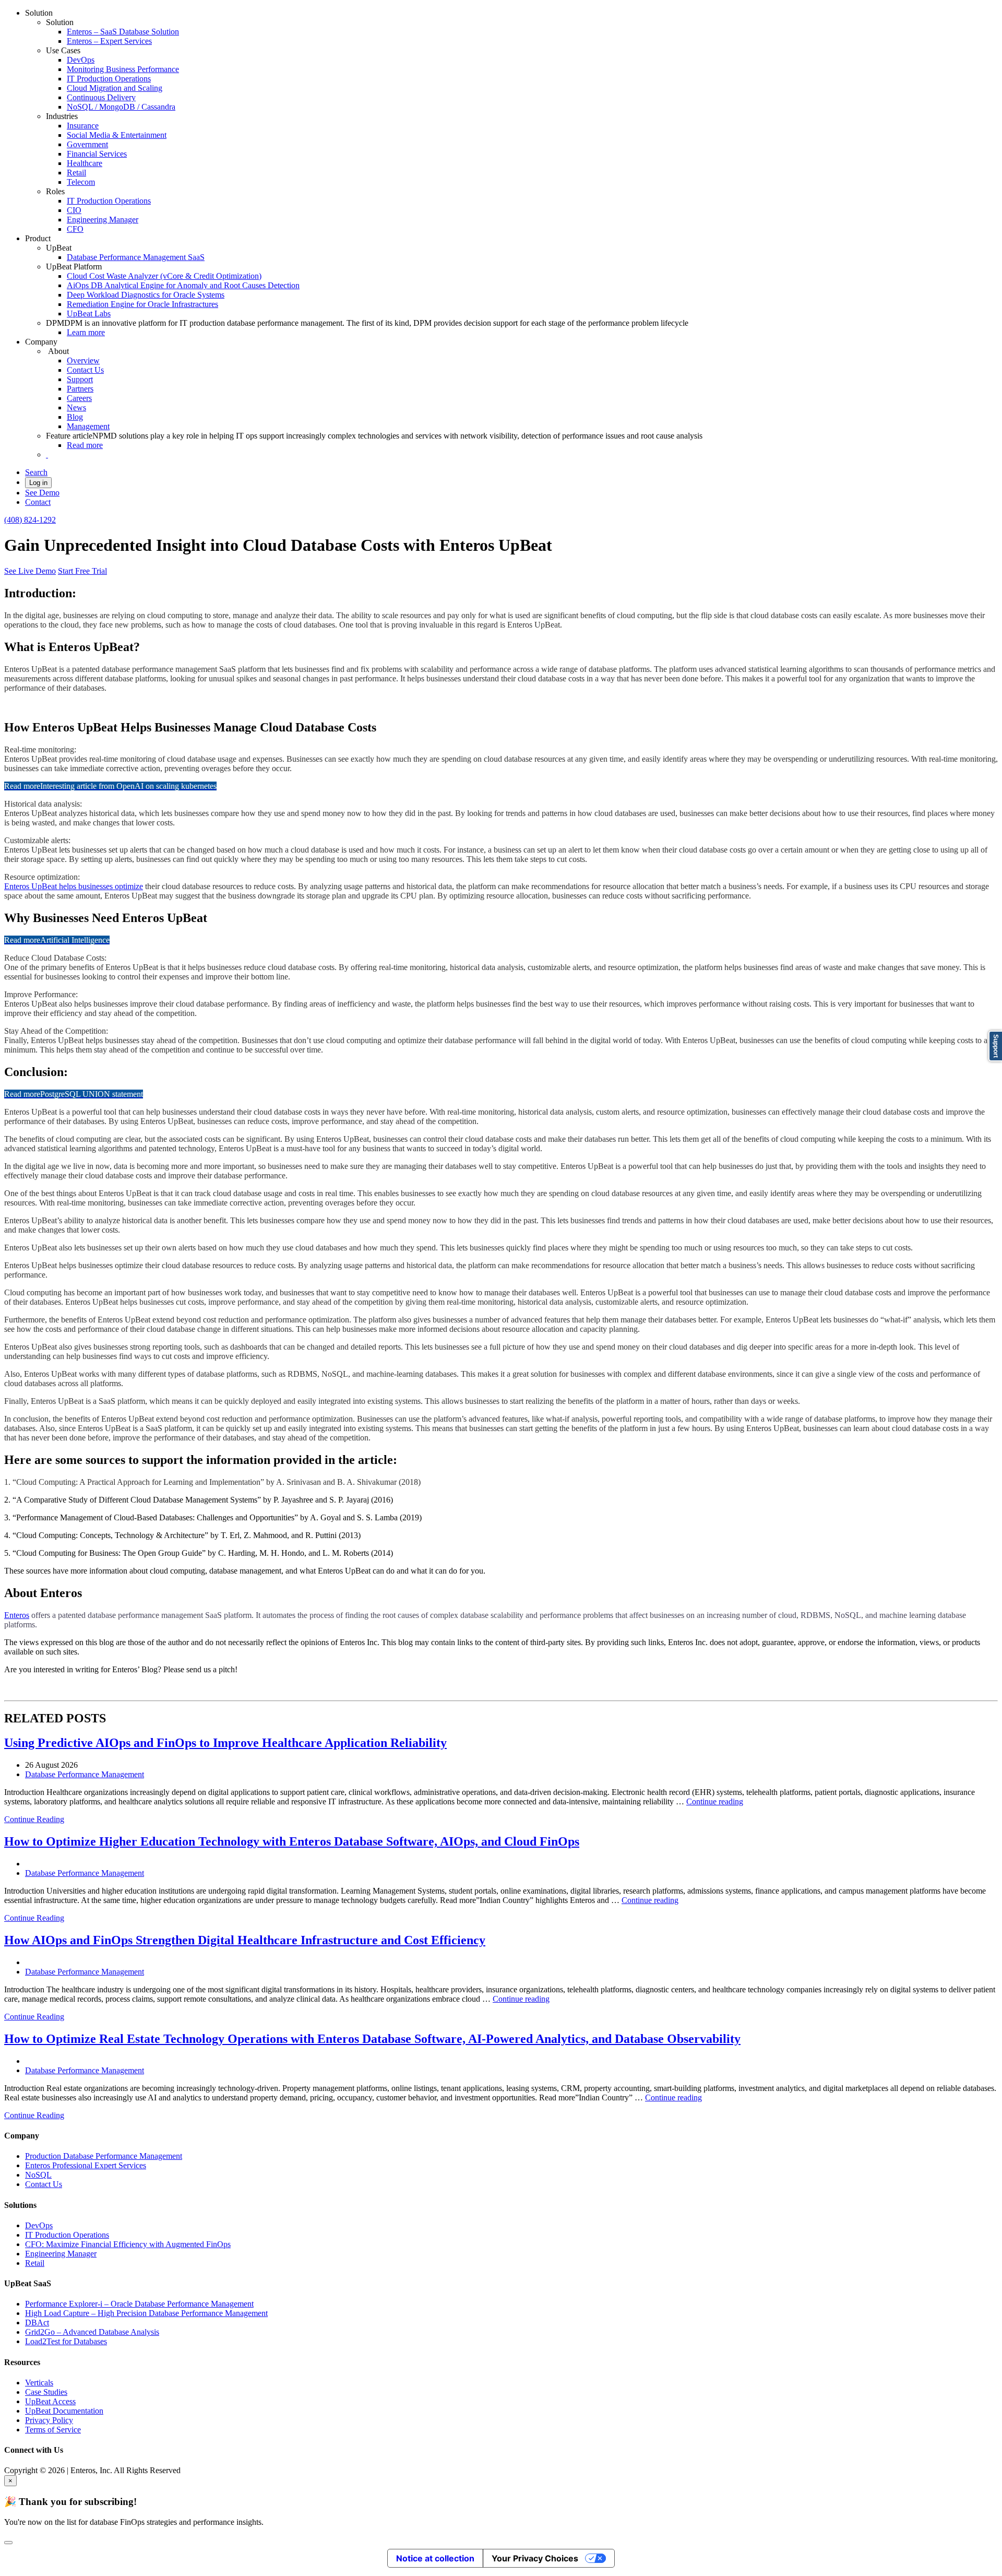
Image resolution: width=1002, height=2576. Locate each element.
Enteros (17, 1615)
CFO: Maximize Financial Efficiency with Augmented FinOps (128, 2244)
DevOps (81, 60)
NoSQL (38, 2175)
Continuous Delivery (101, 97)
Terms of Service (53, 2430)
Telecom (81, 182)
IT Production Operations (109, 79)
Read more (85, 445)
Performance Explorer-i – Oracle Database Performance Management (139, 2304)
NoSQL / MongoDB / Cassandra (121, 107)
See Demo (42, 493)
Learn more (86, 332)
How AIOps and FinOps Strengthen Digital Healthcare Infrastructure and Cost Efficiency (245, 1940)
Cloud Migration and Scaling (115, 88)
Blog (75, 417)
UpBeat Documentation (64, 2411)
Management (88, 426)
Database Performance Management (85, 1774)
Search (36, 472)
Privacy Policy (49, 2420)
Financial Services (97, 154)
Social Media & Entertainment (117, 135)
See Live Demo (30, 571)
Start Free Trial (82, 571)
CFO (75, 229)
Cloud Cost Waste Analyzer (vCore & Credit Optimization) (164, 276)
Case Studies (46, 2392)
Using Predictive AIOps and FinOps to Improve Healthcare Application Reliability (225, 1743)
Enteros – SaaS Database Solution (123, 32)
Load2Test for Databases (66, 2341)
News (76, 407)
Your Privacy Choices (535, 2558)
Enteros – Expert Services (109, 41)
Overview (83, 361)
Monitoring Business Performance (123, 69)
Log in (38, 483)
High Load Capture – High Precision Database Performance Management (146, 2313)
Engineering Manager (103, 220)
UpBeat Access (50, 2401)
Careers (79, 398)
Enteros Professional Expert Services (86, 2165)
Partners (80, 389)
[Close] (8, 2543)
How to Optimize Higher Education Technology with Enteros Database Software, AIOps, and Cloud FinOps (292, 1841)
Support (80, 379)
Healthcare (85, 163)
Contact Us (85, 370)
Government (87, 144)
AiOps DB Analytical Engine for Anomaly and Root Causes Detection (183, 285)
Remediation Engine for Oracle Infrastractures (142, 304)
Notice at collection (435, 2558)
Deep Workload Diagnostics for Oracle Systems (146, 295)
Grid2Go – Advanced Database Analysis (92, 2332)
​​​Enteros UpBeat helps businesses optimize (74, 886)
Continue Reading (34, 1819)
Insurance (83, 126)
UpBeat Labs (89, 314)
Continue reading (715, 1801)
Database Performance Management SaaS (136, 257)
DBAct (37, 2323)
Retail (76, 173)
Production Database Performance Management (104, 2156)
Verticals (39, 2383)
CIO (74, 210)
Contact (38, 502)
